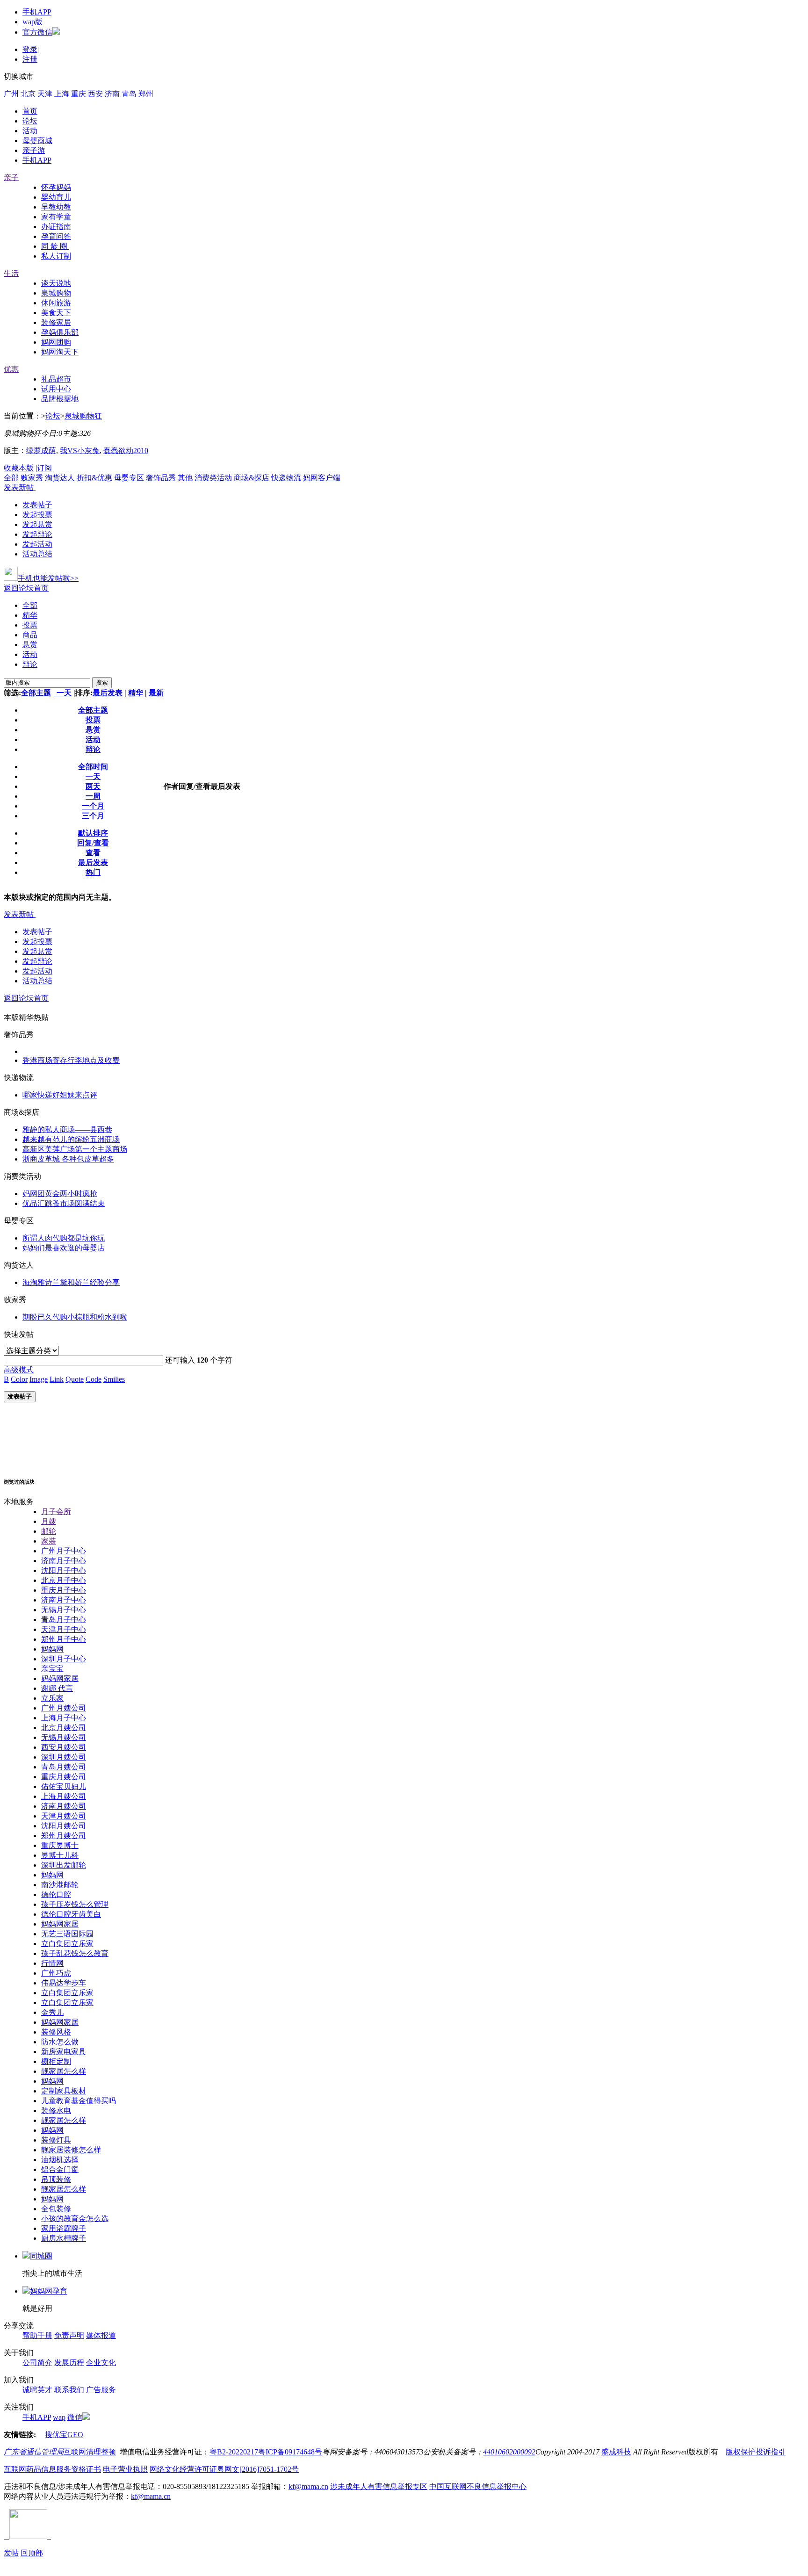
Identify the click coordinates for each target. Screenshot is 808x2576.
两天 (93, 786)
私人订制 (56, 256)
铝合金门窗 (60, 2169)
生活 (11, 273)
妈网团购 (56, 342)
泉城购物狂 (83, 416)
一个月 (93, 806)
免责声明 (69, 2335)
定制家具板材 (64, 2091)
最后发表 (108, 693)
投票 (30, 625)
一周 (93, 796)
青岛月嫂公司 (64, 1767)
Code (94, 1379)
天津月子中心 (64, 1629)
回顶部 (32, 2553)
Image (39, 1379)
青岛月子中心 (64, 1620)
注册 (30, 59)
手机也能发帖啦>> (48, 578)
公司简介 (37, 2363)
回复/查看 (93, 843)
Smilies (114, 1379)
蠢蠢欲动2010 (126, 451)
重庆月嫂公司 (64, 1777)
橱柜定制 (56, 2061)
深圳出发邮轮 (64, 1865)
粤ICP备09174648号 (290, 2452)
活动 (30, 131)
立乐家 (52, 1698)
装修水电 (56, 2111)
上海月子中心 (64, 1718)
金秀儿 (52, 2012)
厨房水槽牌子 (64, 2238)
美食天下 (56, 313)
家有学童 (56, 217)
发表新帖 (19, 487)
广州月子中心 (64, 1551)
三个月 (93, 816)
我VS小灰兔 (80, 451)
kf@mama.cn (308, 2486)
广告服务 (101, 2390)
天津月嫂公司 (64, 1816)
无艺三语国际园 (67, 1934)
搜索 (102, 682)
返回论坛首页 (26, 588)
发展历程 (69, 2363)
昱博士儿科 (60, 1855)
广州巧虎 (56, 1973)
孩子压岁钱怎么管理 (75, 1904)
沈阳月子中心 (64, 1570)
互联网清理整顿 (90, 2452)
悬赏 (30, 645)
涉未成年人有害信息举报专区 (379, 2486)
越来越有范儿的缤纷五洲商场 (71, 1139)
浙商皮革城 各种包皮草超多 (68, 1159)
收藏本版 (19, 468)
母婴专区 (129, 478)
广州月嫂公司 (64, 1708)
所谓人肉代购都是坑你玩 (64, 1238)
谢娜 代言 (57, 1688)
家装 (49, 1541)
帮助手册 (37, 2335)
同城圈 (41, 2256)
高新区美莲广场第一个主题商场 (75, 1149)
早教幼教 (56, 207)
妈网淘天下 (60, 352)
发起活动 (37, 544)
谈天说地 (56, 283)
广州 (11, 94)
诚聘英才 (37, 2390)
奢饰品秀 (161, 478)
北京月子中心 (64, 1580)
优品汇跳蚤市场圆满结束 (64, 1203)
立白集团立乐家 (67, 1944)
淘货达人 (60, 478)
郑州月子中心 (64, 1639)
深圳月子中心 (64, 1659)
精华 (30, 615)
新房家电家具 (64, 2052)
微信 (75, 2417)
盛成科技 (616, 2452)
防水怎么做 (60, 2042)
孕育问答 (56, 236)
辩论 (30, 664)
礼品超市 (56, 379)
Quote (75, 1379)
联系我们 (69, 2390)
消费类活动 (213, 478)
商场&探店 (252, 478)
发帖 (11, 2553)
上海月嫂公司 (64, 1796)
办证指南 (56, 227)
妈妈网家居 (60, 1678)
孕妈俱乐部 (60, 332)
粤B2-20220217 (234, 2452)
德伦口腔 (56, 1894)
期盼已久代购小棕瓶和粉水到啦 (75, 1317)
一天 (62, 693)
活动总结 (37, 554)
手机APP (37, 12)
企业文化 (101, 2363)
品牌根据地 (60, 399)
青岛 (129, 94)
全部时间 (93, 767)
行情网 (52, 1963)
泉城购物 (56, 293)
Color (19, 1379)
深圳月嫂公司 (64, 1757)
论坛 (30, 121)
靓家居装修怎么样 (71, 2150)
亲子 (11, 177)
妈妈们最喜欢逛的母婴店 (64, 1248)
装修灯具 (56, 2140)
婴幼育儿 (56, 197)
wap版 (32, 22)
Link (57, 1379)
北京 (28, 94)
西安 (95, 94)
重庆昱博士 (60, 1845)
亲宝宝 (52, 1669)
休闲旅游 (56, 303)
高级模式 (19, 1370)
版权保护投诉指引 (756, 2452)
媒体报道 (101, 2335)
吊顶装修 (56, 2179)
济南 (112, 94)
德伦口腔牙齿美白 (71, 1914)
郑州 (146, 94)
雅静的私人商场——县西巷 (67, 1129)
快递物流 (286, 478)
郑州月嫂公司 (64, 1836)
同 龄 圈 (55, 246)
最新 (156, 693)
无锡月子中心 (64, 1610)
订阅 (44, 468)
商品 (30, 635)
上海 (62, 94)
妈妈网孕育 (49, 2291)
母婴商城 (37, 141)
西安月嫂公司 (64, 1747)
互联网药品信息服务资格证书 (52, 2469)
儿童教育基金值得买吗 (79, 2101)
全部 (11, 478)
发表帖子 (37, 505)
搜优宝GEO (64, 2435)
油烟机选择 (60, 2160)
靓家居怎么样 (64, 2071)
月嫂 (49, 1521)
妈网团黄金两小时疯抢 (60, 1194)
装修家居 (56, 322)
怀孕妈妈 (56, 187)
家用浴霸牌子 (64, 2228)
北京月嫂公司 (64, 1728)
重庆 (79, 94)
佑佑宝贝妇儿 (64, 1786)
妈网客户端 (322, 478)
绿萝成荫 (41, 451)
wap (59, 2417)
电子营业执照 (125, 2469)
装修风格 (56, 2032)
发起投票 (37, 515)
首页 (30, 111)
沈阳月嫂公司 (64, 1826)
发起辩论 (37, 534)
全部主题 (36, 693)
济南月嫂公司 (64, 1806)
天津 (45, 94)
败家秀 (32, 478)
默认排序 (93, 833)
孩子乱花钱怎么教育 (75, 1953)
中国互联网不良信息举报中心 (478, 2486)
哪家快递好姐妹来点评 (60, 1095)
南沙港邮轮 (60, 1885)
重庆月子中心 (64, 1590)
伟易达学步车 (64, 1983)
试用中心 (56, 389)
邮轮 (49, 1531)
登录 (30, 49)
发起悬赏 (37, 524)
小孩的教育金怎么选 (75, 2219)
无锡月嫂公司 (64, 1737)
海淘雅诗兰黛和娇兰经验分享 (71, 1282)
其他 (185, 478)
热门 (93, 872)
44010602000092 (509, 2452)
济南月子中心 (64, 1561)
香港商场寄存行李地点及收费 (71, 1060)
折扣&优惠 (94, 478)
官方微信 (37, 32)
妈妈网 (52, 1649)
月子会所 (56, 1512)
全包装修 (56, 2209)
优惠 (11, 369)
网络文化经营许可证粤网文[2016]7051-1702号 (224, 2469)
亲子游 (34, 150)
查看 (93, 853)
